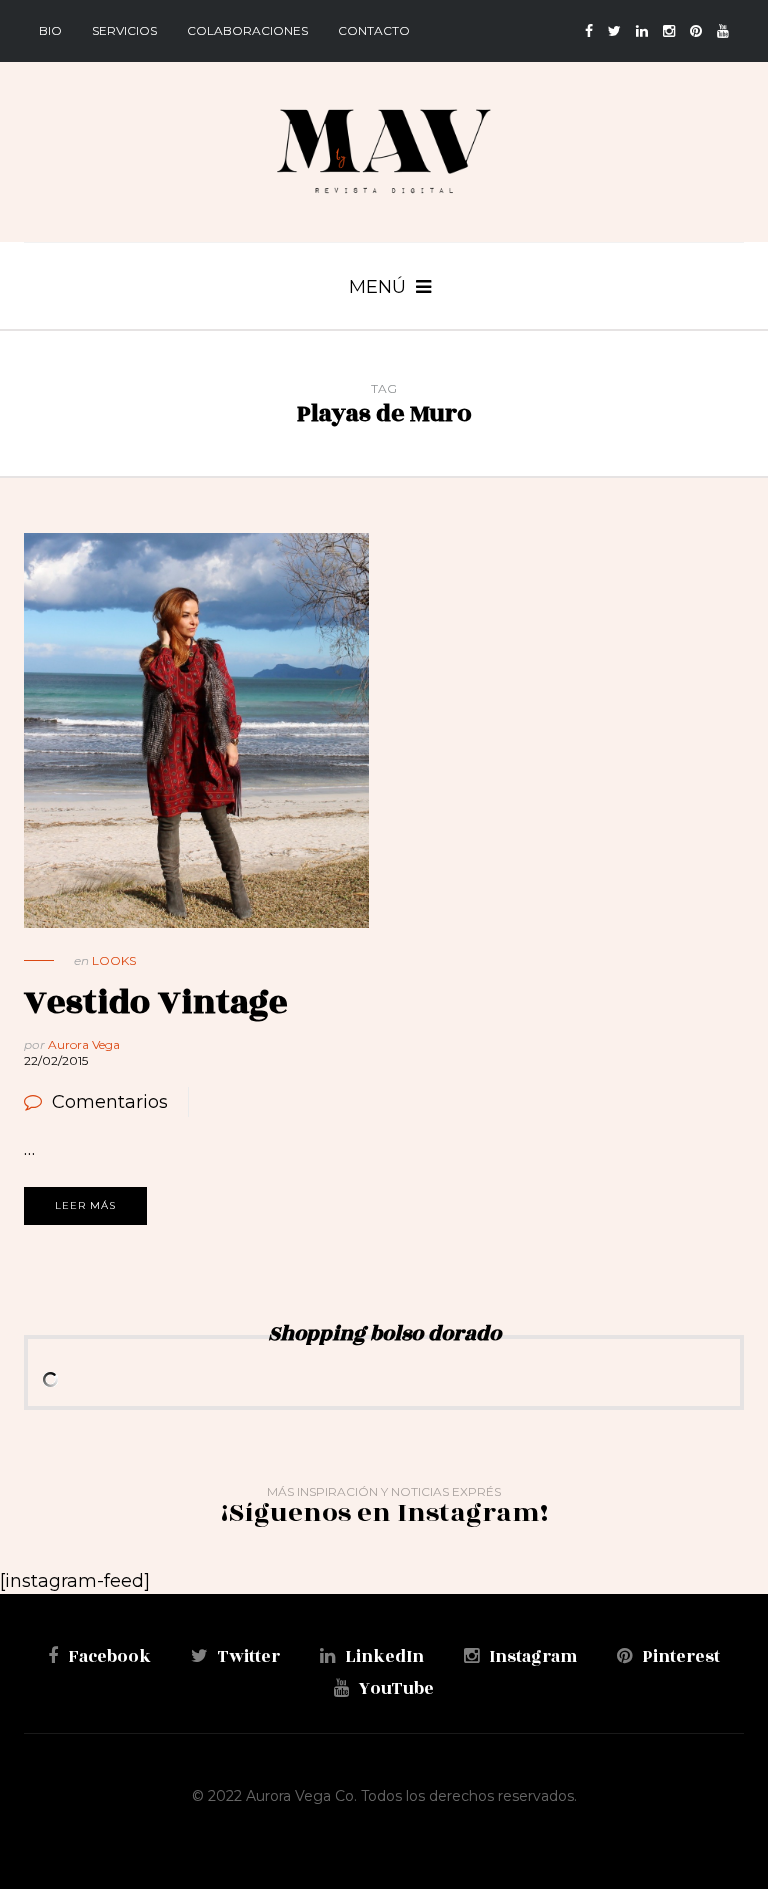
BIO (50, 30)
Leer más (85, 1205)
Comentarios (110, 1102)
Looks (114, 960)
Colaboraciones (247, 30)
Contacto (374, 30)
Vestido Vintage (156, 1002)
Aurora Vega (84, 1044)
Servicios (124, 30)
